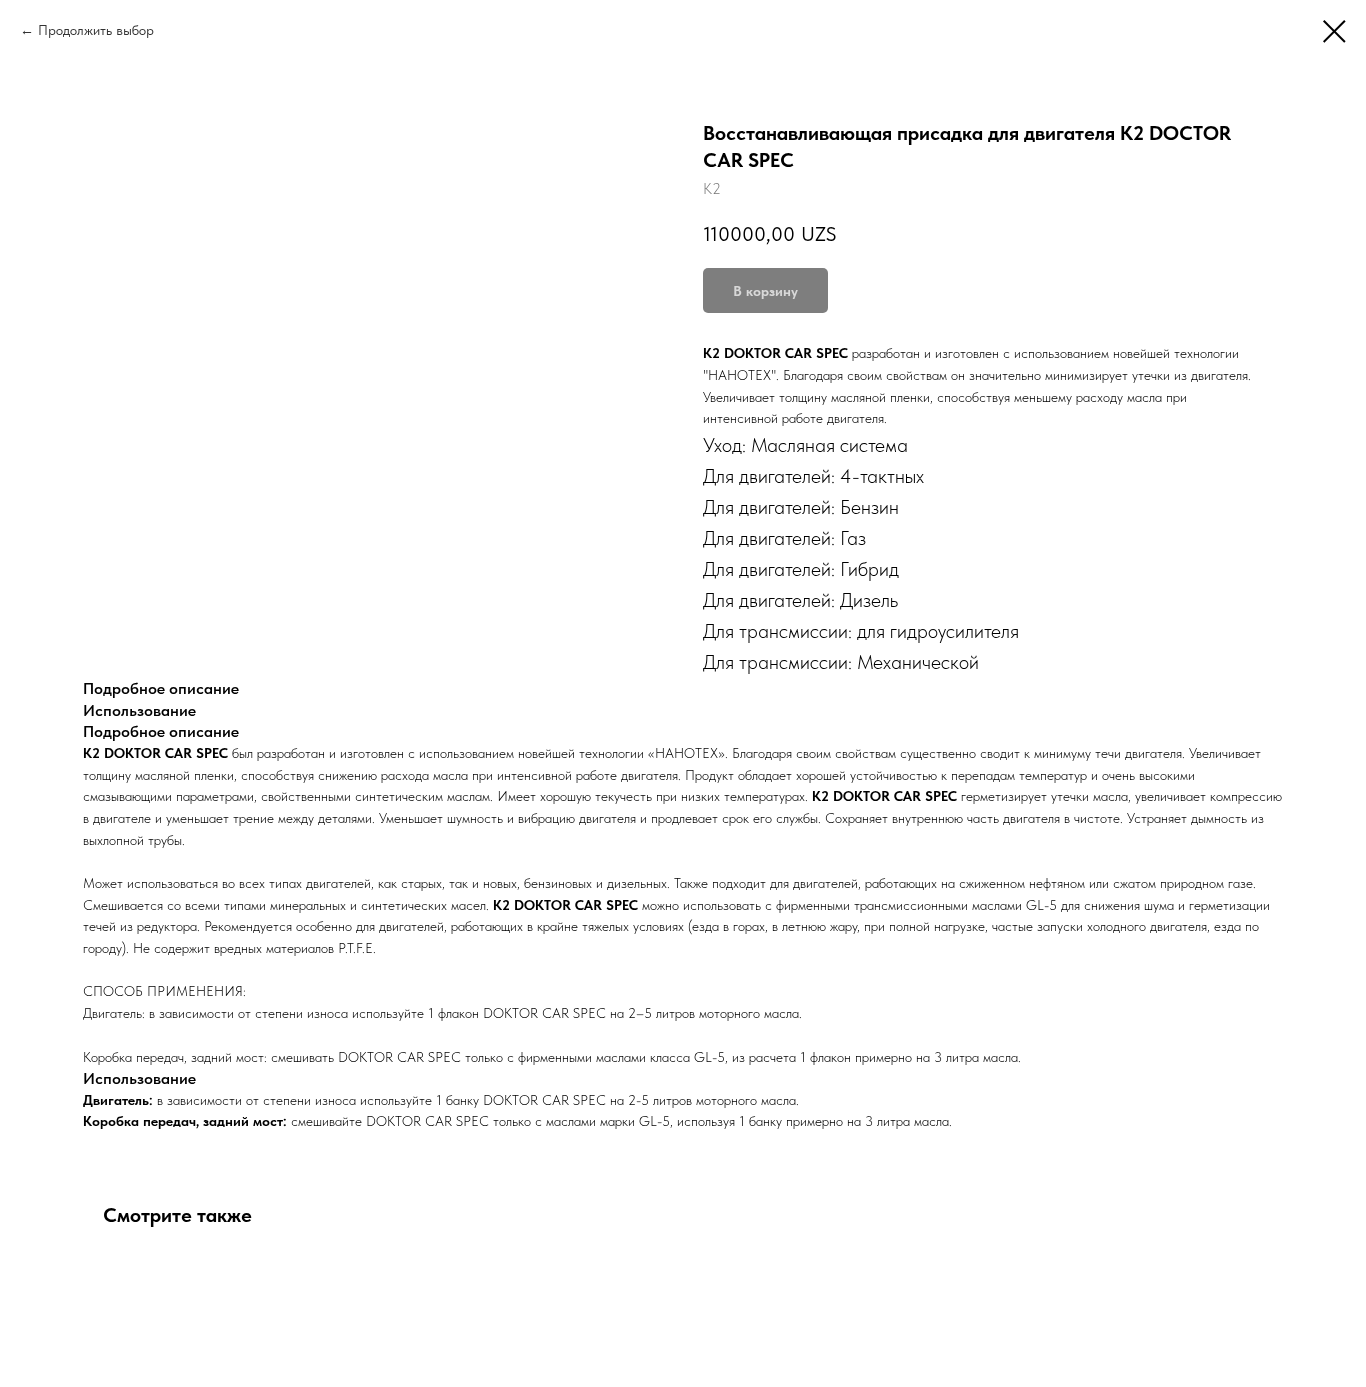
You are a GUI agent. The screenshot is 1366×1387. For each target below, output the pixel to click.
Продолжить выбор (96, 30)
